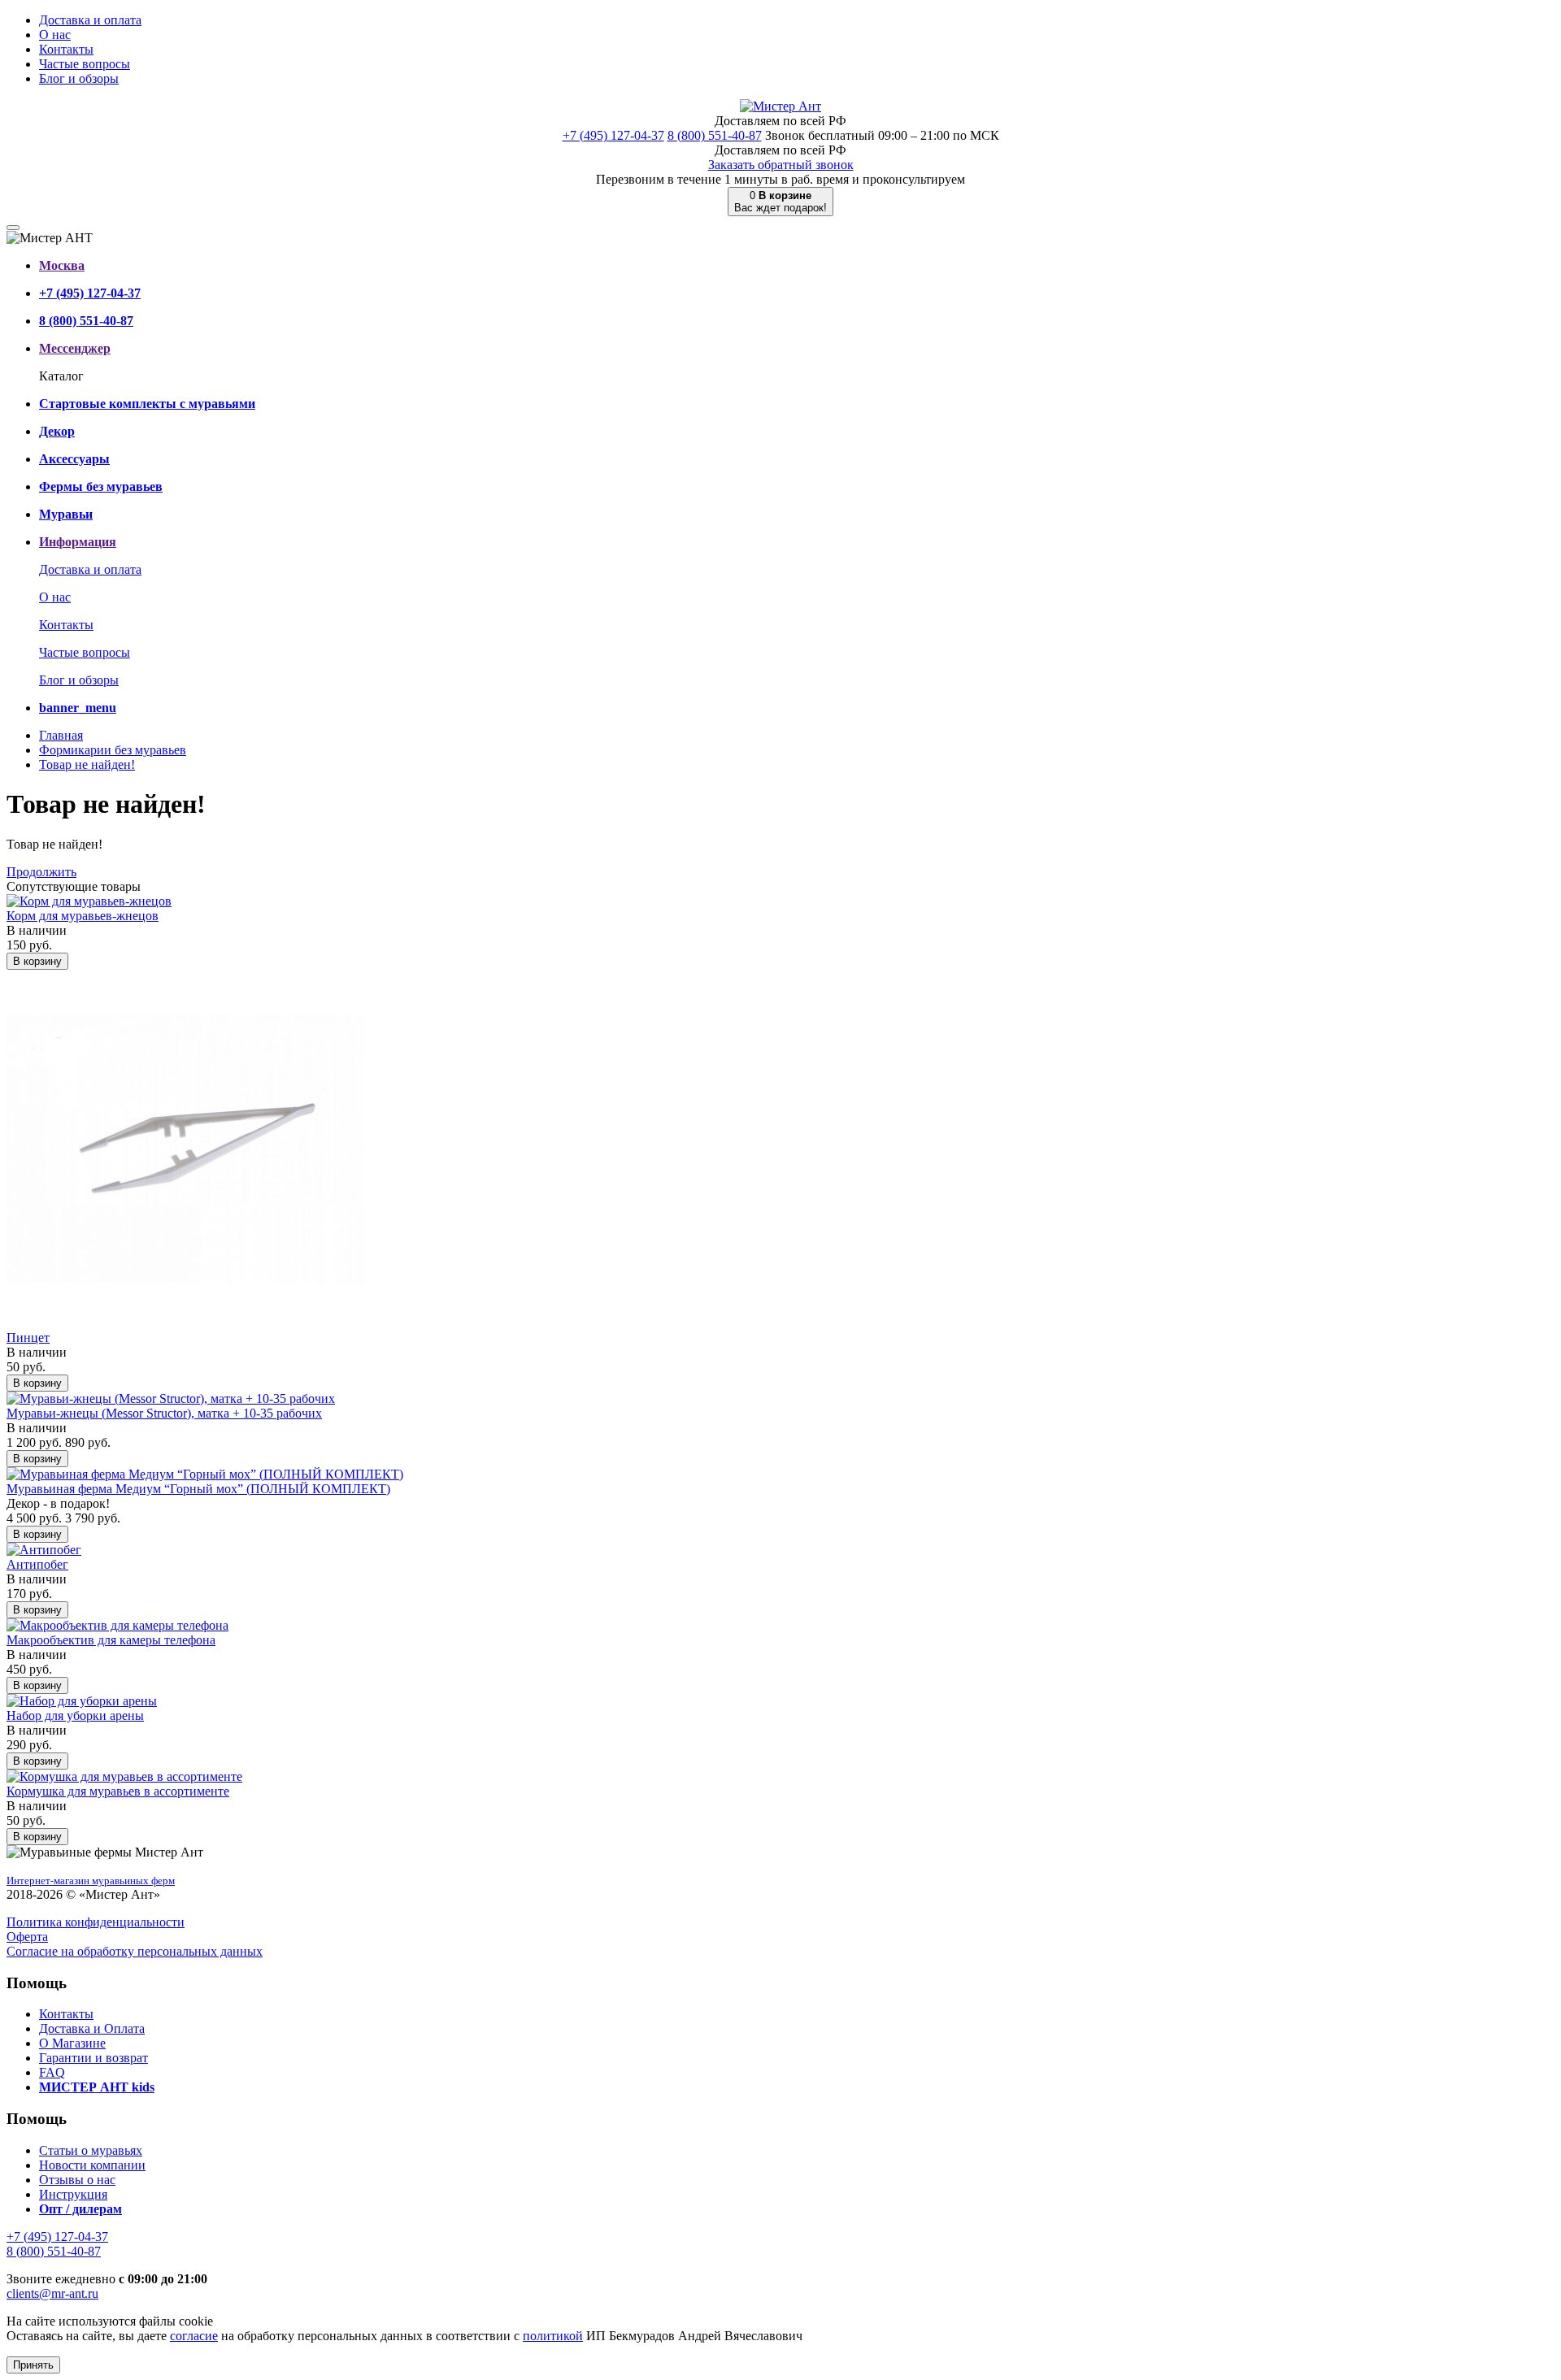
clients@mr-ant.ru (52, 2293)
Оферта (27, 1937)
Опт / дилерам (80, 2209)
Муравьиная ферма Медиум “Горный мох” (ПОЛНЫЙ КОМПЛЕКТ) (198, 1489)
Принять (33, 2365)
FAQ (52, 2072)
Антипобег (37, 1564)
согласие (194, 2336)
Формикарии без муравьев (113, 750)
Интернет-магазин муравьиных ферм (91, 1881)
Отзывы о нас (77, 2180)
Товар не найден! (87, 764)
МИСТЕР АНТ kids (97, 2087)
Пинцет (28, 1338)
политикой (553, 2336)
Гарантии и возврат (93, 2058)
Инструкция (73, 2194)
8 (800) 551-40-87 (715, 135)
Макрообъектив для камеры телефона (111, 1640)
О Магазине (72, 2043)
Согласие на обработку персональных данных (135, 1951)
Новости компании (92, 2165)
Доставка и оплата (90, 20)
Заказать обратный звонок (781, 165)
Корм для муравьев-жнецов (83, 916)
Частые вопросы (85, 64)
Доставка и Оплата (92, 2028)
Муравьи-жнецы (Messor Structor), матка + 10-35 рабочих (164, 1413)
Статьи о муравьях (91, 2150)
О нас (55, 35)
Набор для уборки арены (75, 1716)
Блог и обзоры (79, 78)
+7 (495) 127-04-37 (613, 135)
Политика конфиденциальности (96, 1922)
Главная (61, 735)
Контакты (66, 49)
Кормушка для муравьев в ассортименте (118, 1791)
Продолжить (41, 872)
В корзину (37, 961)
